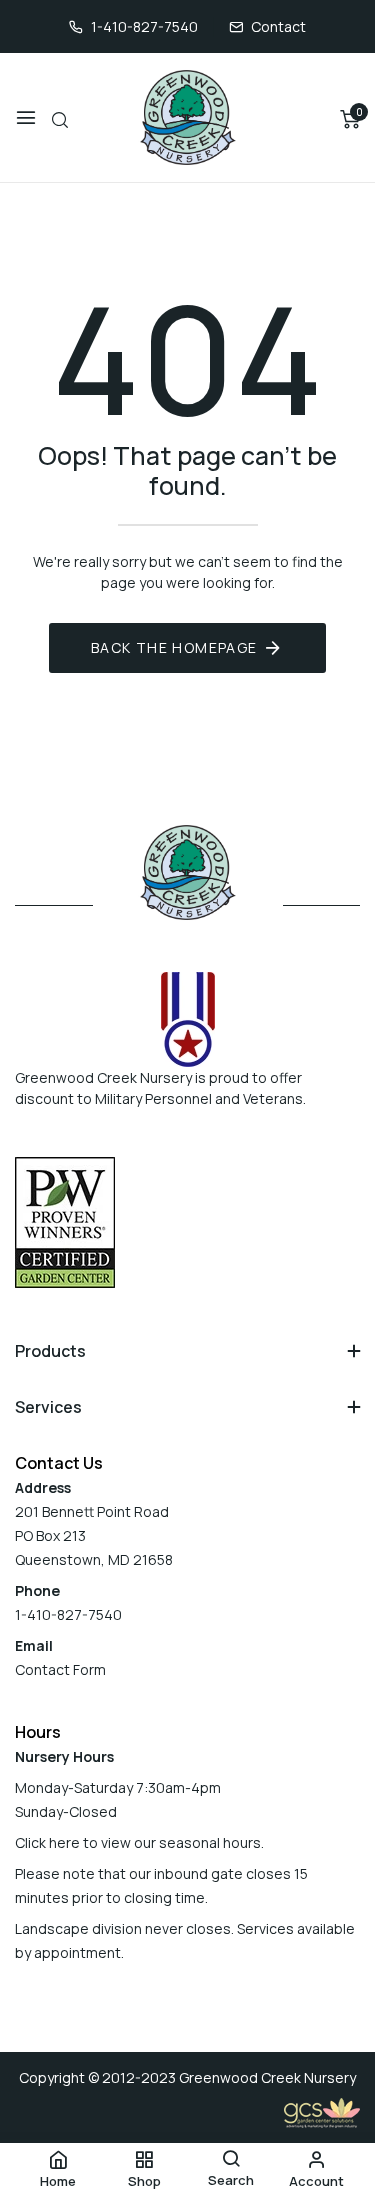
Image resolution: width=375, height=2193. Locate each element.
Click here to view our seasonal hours (138, 1842)
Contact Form (60, 1669)
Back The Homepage (174, 647)
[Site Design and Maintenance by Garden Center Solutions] (322, 2111)
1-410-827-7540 (144, 26)
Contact (278, 26)
